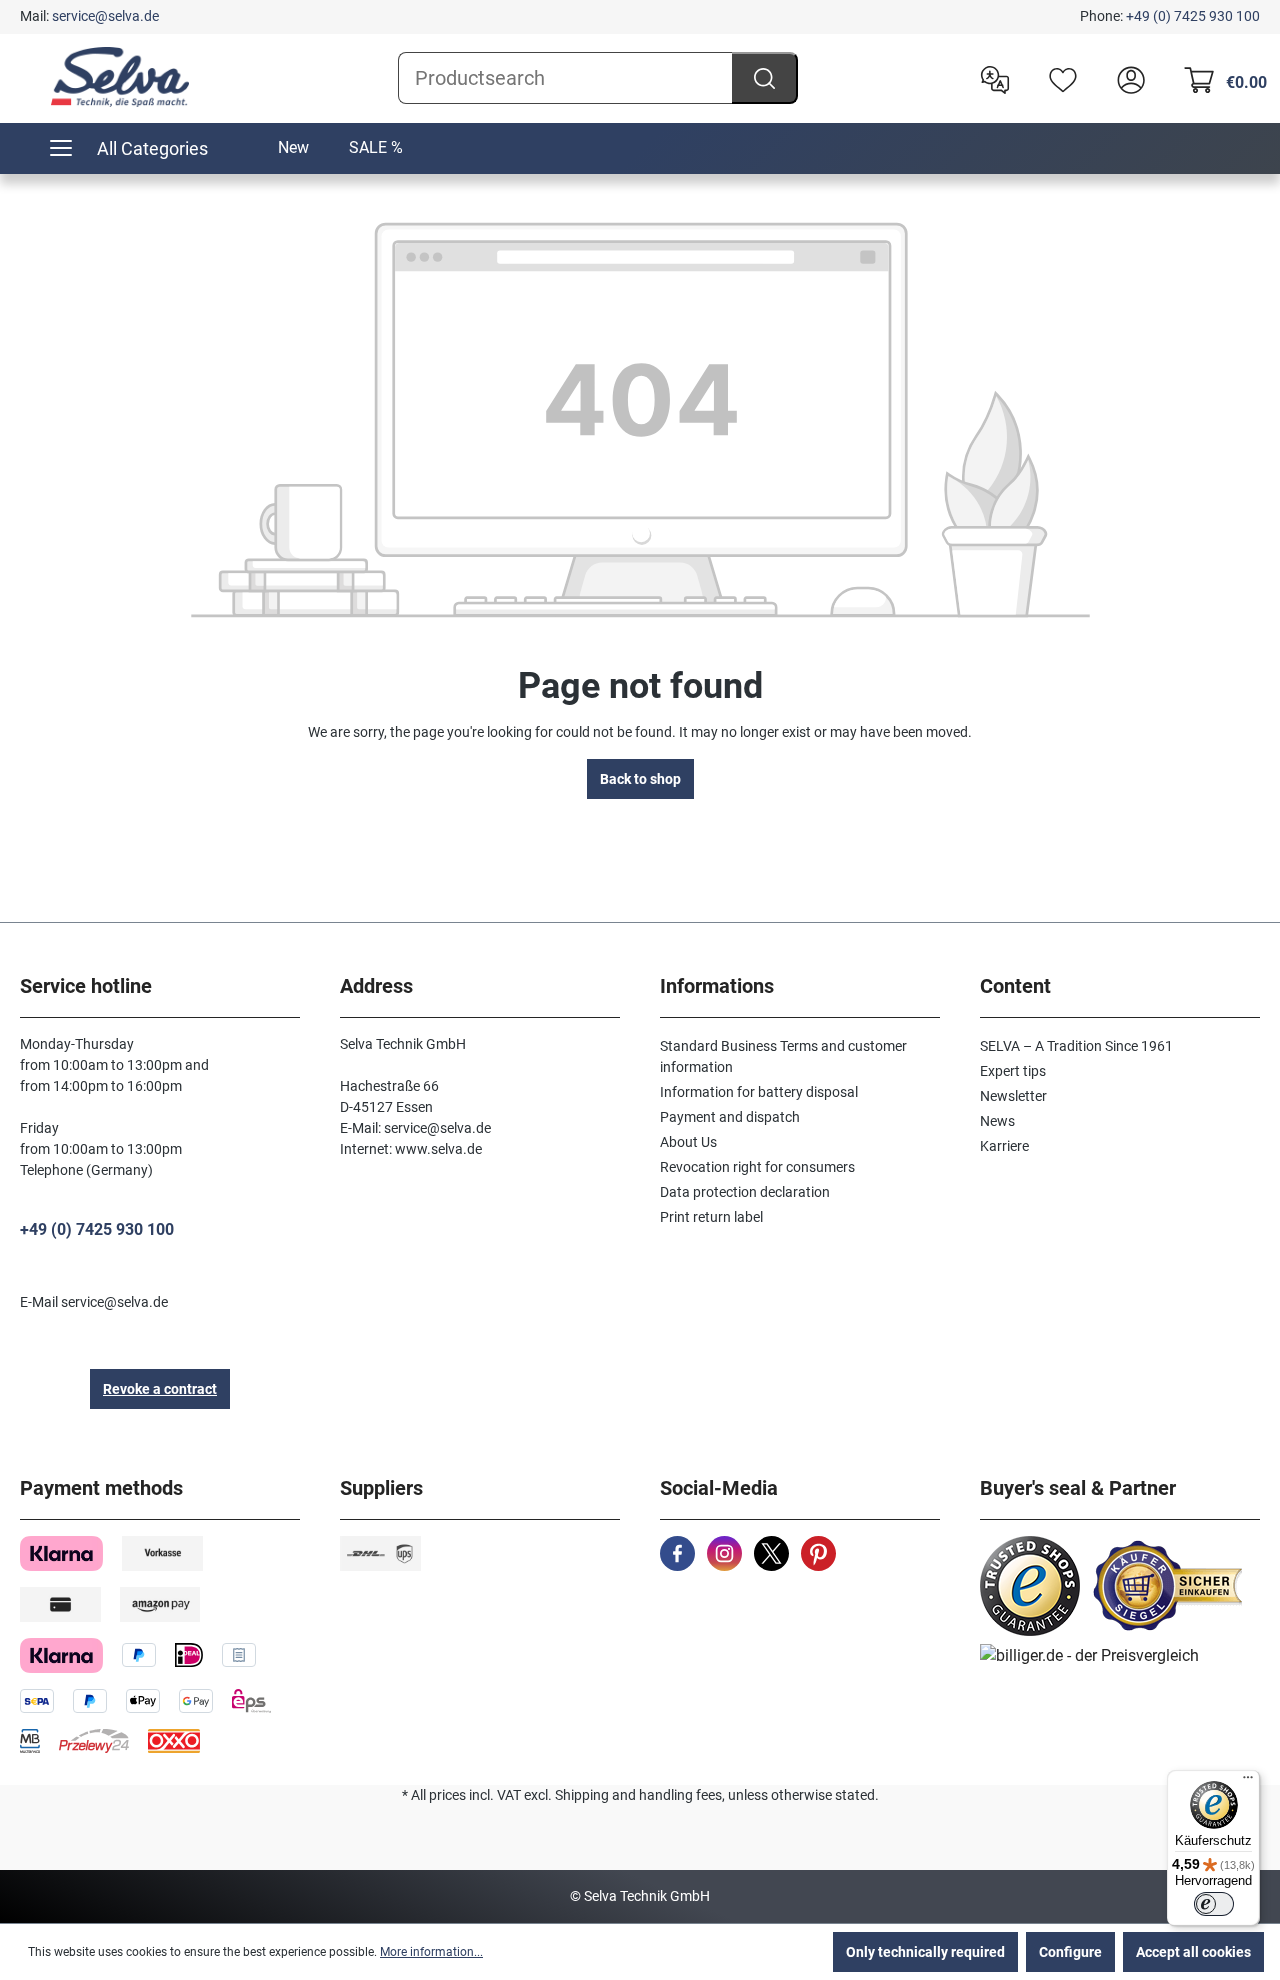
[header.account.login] (1126, 78)
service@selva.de (105, 16)
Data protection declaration (745, 1192)
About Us (688, 1142)
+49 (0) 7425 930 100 (1193, 16)
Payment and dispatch (730, 1117)
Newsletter (1013, 1096)
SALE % (376, 147)
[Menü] (1248, 1782)
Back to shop (640, 779)
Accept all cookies (1193, 1952)
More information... (431, 1952)
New (293, 147)
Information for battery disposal (759, 1092)
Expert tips (1013, 1071)
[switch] (1214, 1904)
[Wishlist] (1058, 78)
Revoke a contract (160, 1389)
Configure (1070, 1952)
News (997, 1121)
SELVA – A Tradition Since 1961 (1076, 1046)
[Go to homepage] (120, 77)
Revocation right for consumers (757, 1167)
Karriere (1004, 1146)
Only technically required (925, 1952)
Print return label (711, 1217)
